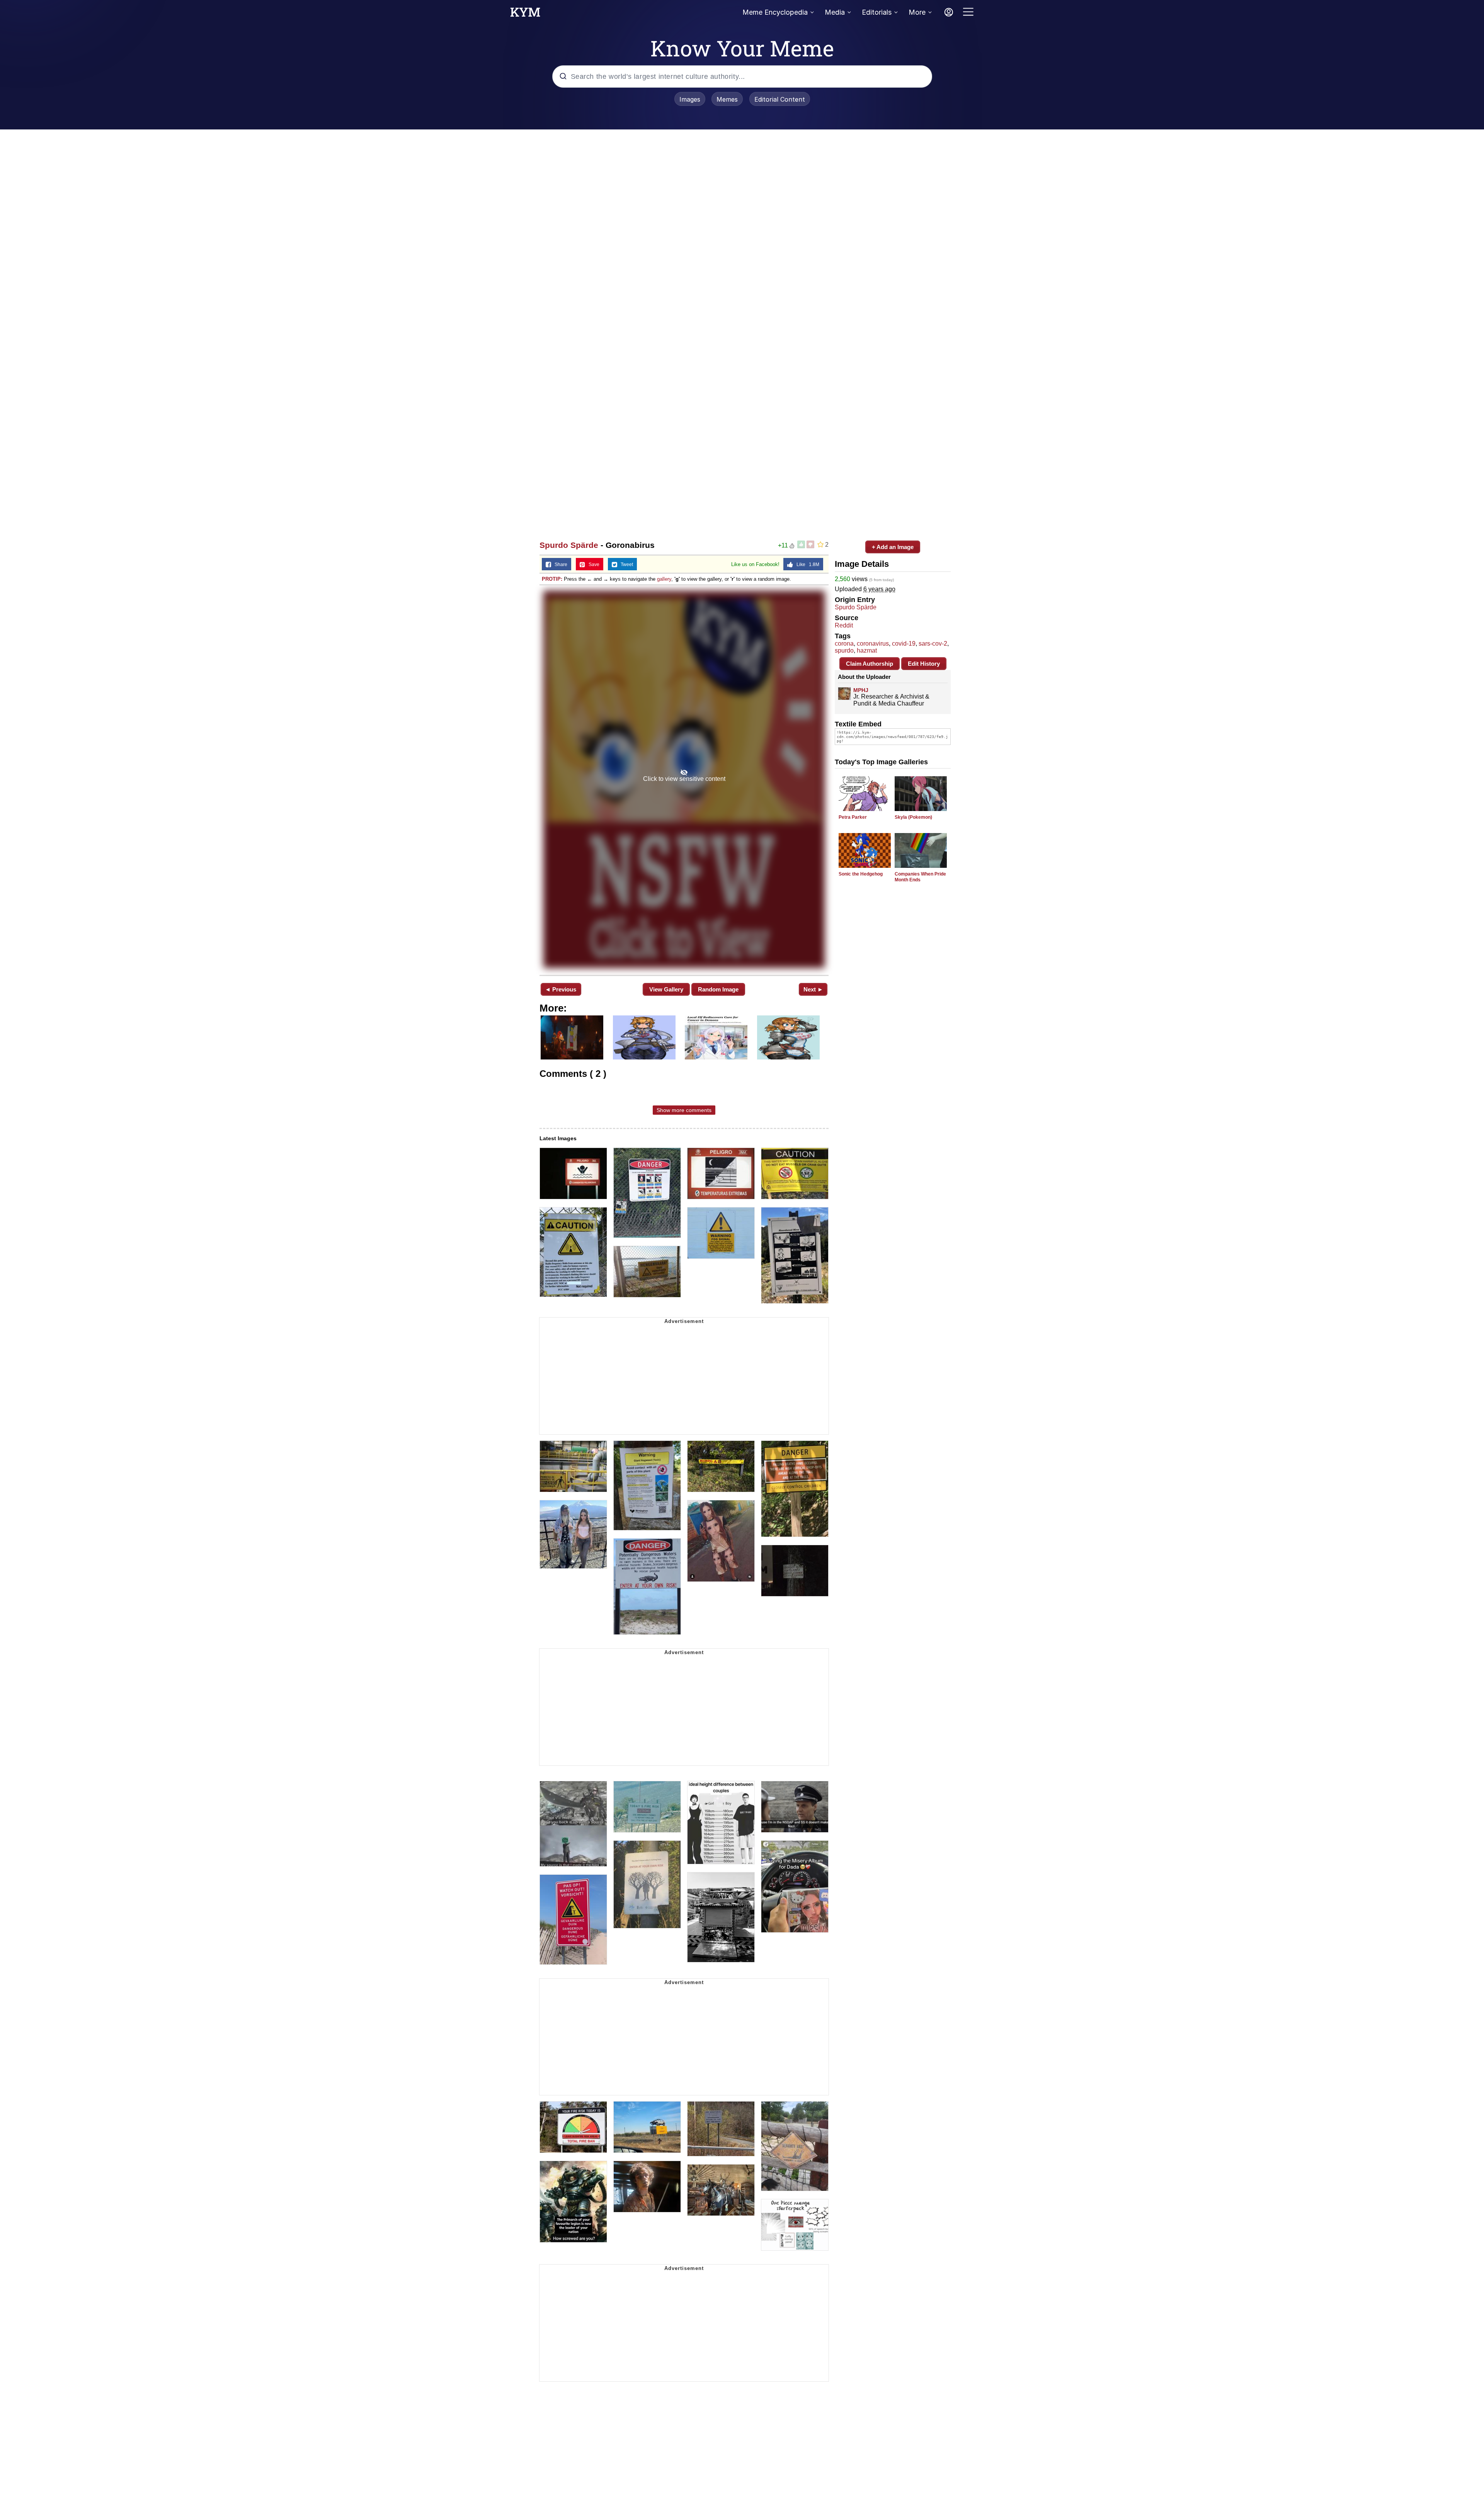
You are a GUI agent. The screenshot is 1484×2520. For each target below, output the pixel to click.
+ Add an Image (893, 547)
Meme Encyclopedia (775, 12)
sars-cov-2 (933, 644)
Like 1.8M (806, 565)
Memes (727, 99)
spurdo (844, 650)
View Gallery (666, 989)
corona (844, 644)
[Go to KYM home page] (525, 14)
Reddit (844, 625)
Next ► (813, 989)
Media (835, 12)
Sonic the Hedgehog (861, 874)
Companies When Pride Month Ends (920, 877)
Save (592, 565)
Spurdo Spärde (569, 545)
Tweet (625, 565)
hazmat (867, 650)
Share (559, 565)
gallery (664, 579)
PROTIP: (552, 579)
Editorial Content (780, 99)
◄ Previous (561, 989)
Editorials (877, 12)
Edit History (924, 664)
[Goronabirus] (684, 779)
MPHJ (861, 690)
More (917, 12)
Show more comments (684, 1110)
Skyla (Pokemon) (913, 817)
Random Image (718, 989)
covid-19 (904, 644)
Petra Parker (853, 817)
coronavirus (873, 644)
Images (690, 99)
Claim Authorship (870, 664)
